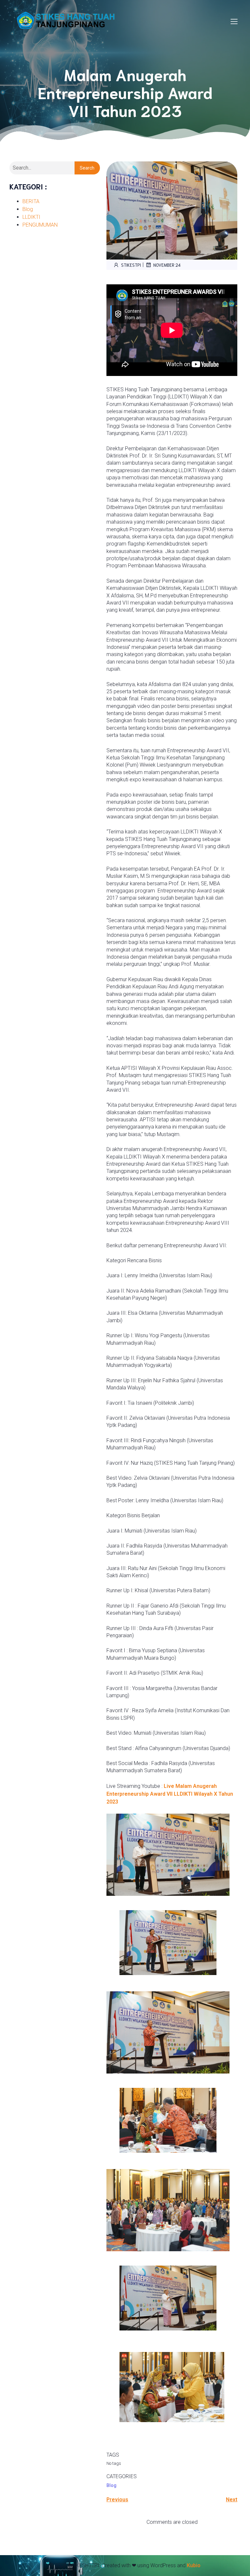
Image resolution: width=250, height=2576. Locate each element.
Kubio (194, 2565)
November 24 (167, 265)
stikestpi (131, 265)
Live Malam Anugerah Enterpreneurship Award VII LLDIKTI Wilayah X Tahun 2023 (170, 1794)
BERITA (31, 201)
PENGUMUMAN (40, 225)
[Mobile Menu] (234, 21)
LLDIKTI (31, 217)
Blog (28, 209)
